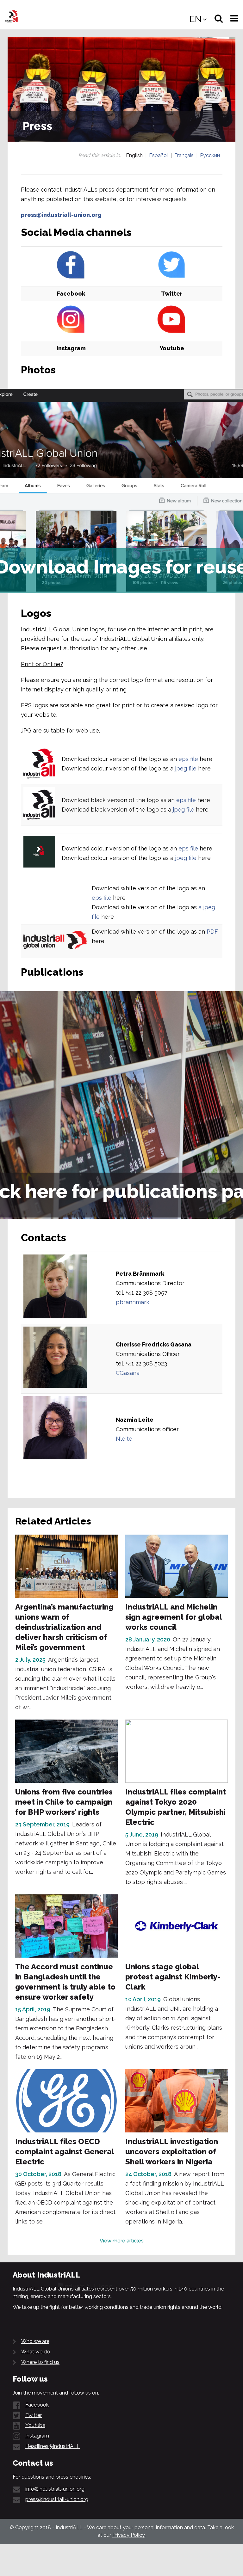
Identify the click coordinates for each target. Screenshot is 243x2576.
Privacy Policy (128, 2535)
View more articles (122, 2241)
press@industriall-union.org (61, 215)
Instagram (37, 2436)
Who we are (35, 2341)
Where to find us (40, 2362)
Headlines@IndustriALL (53, 2446)
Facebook (37, 2405)
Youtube (35, 2425)
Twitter (34, 2415)
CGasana (128, 1373)
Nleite (124, 1439)
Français (184, 155)
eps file (188, 759)
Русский (210, 155)
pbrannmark (133, 1302)
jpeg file (186, 768)
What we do (36, 2352)
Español (159, 155)
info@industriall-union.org (55, 2489)
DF (214, 932)
